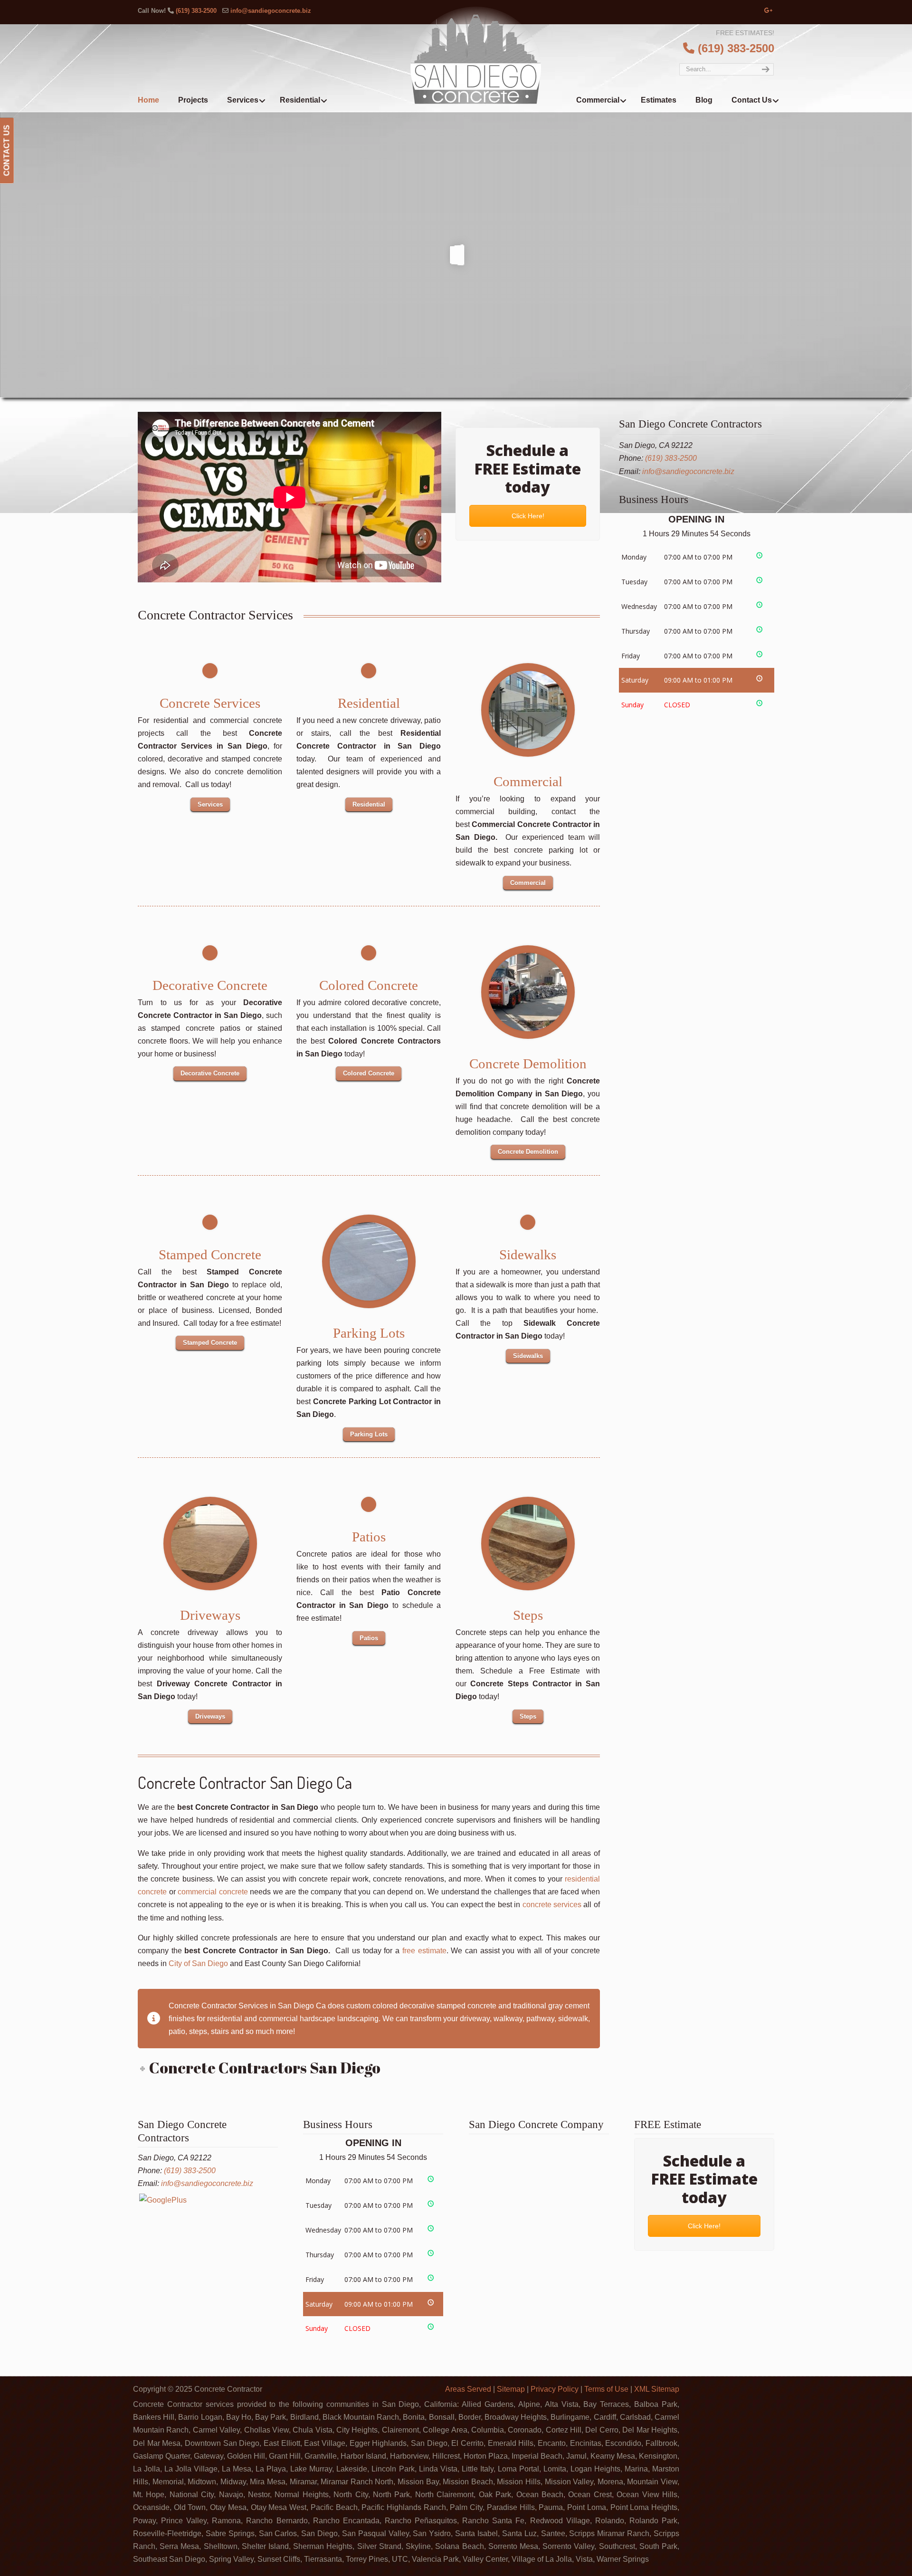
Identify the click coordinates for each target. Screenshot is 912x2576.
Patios (369, 1537)
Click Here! (527, 516)
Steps (527, 1615)
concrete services (552, 1905)
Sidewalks (528, 1255)
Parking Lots (369, 1333)
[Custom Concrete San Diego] (369, 1261)
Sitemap (511, 2389)
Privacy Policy (555, 2389)
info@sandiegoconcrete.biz (271, 11)
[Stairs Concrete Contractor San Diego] (527, 1544)
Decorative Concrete (210, 985)
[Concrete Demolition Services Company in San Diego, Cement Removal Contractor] (527, 992)
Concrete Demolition (527, 1064)
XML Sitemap (657, 2389)
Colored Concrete (369, 985)
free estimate (424, 1951)
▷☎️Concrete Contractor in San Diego (476, 55)
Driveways (210, 1615)
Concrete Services (210, 703)
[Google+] (769, 11)
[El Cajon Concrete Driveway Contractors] (210, 1544)
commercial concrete (213, 1892)
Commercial (527, 781)
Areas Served (468, 2389)
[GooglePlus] (163, 2200)
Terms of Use (606, 2389)
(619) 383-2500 (196, 11)
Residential (369, 703)
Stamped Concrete (210, 1255)
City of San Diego (198, 1963)
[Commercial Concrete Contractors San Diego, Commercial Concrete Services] (527, 710)
